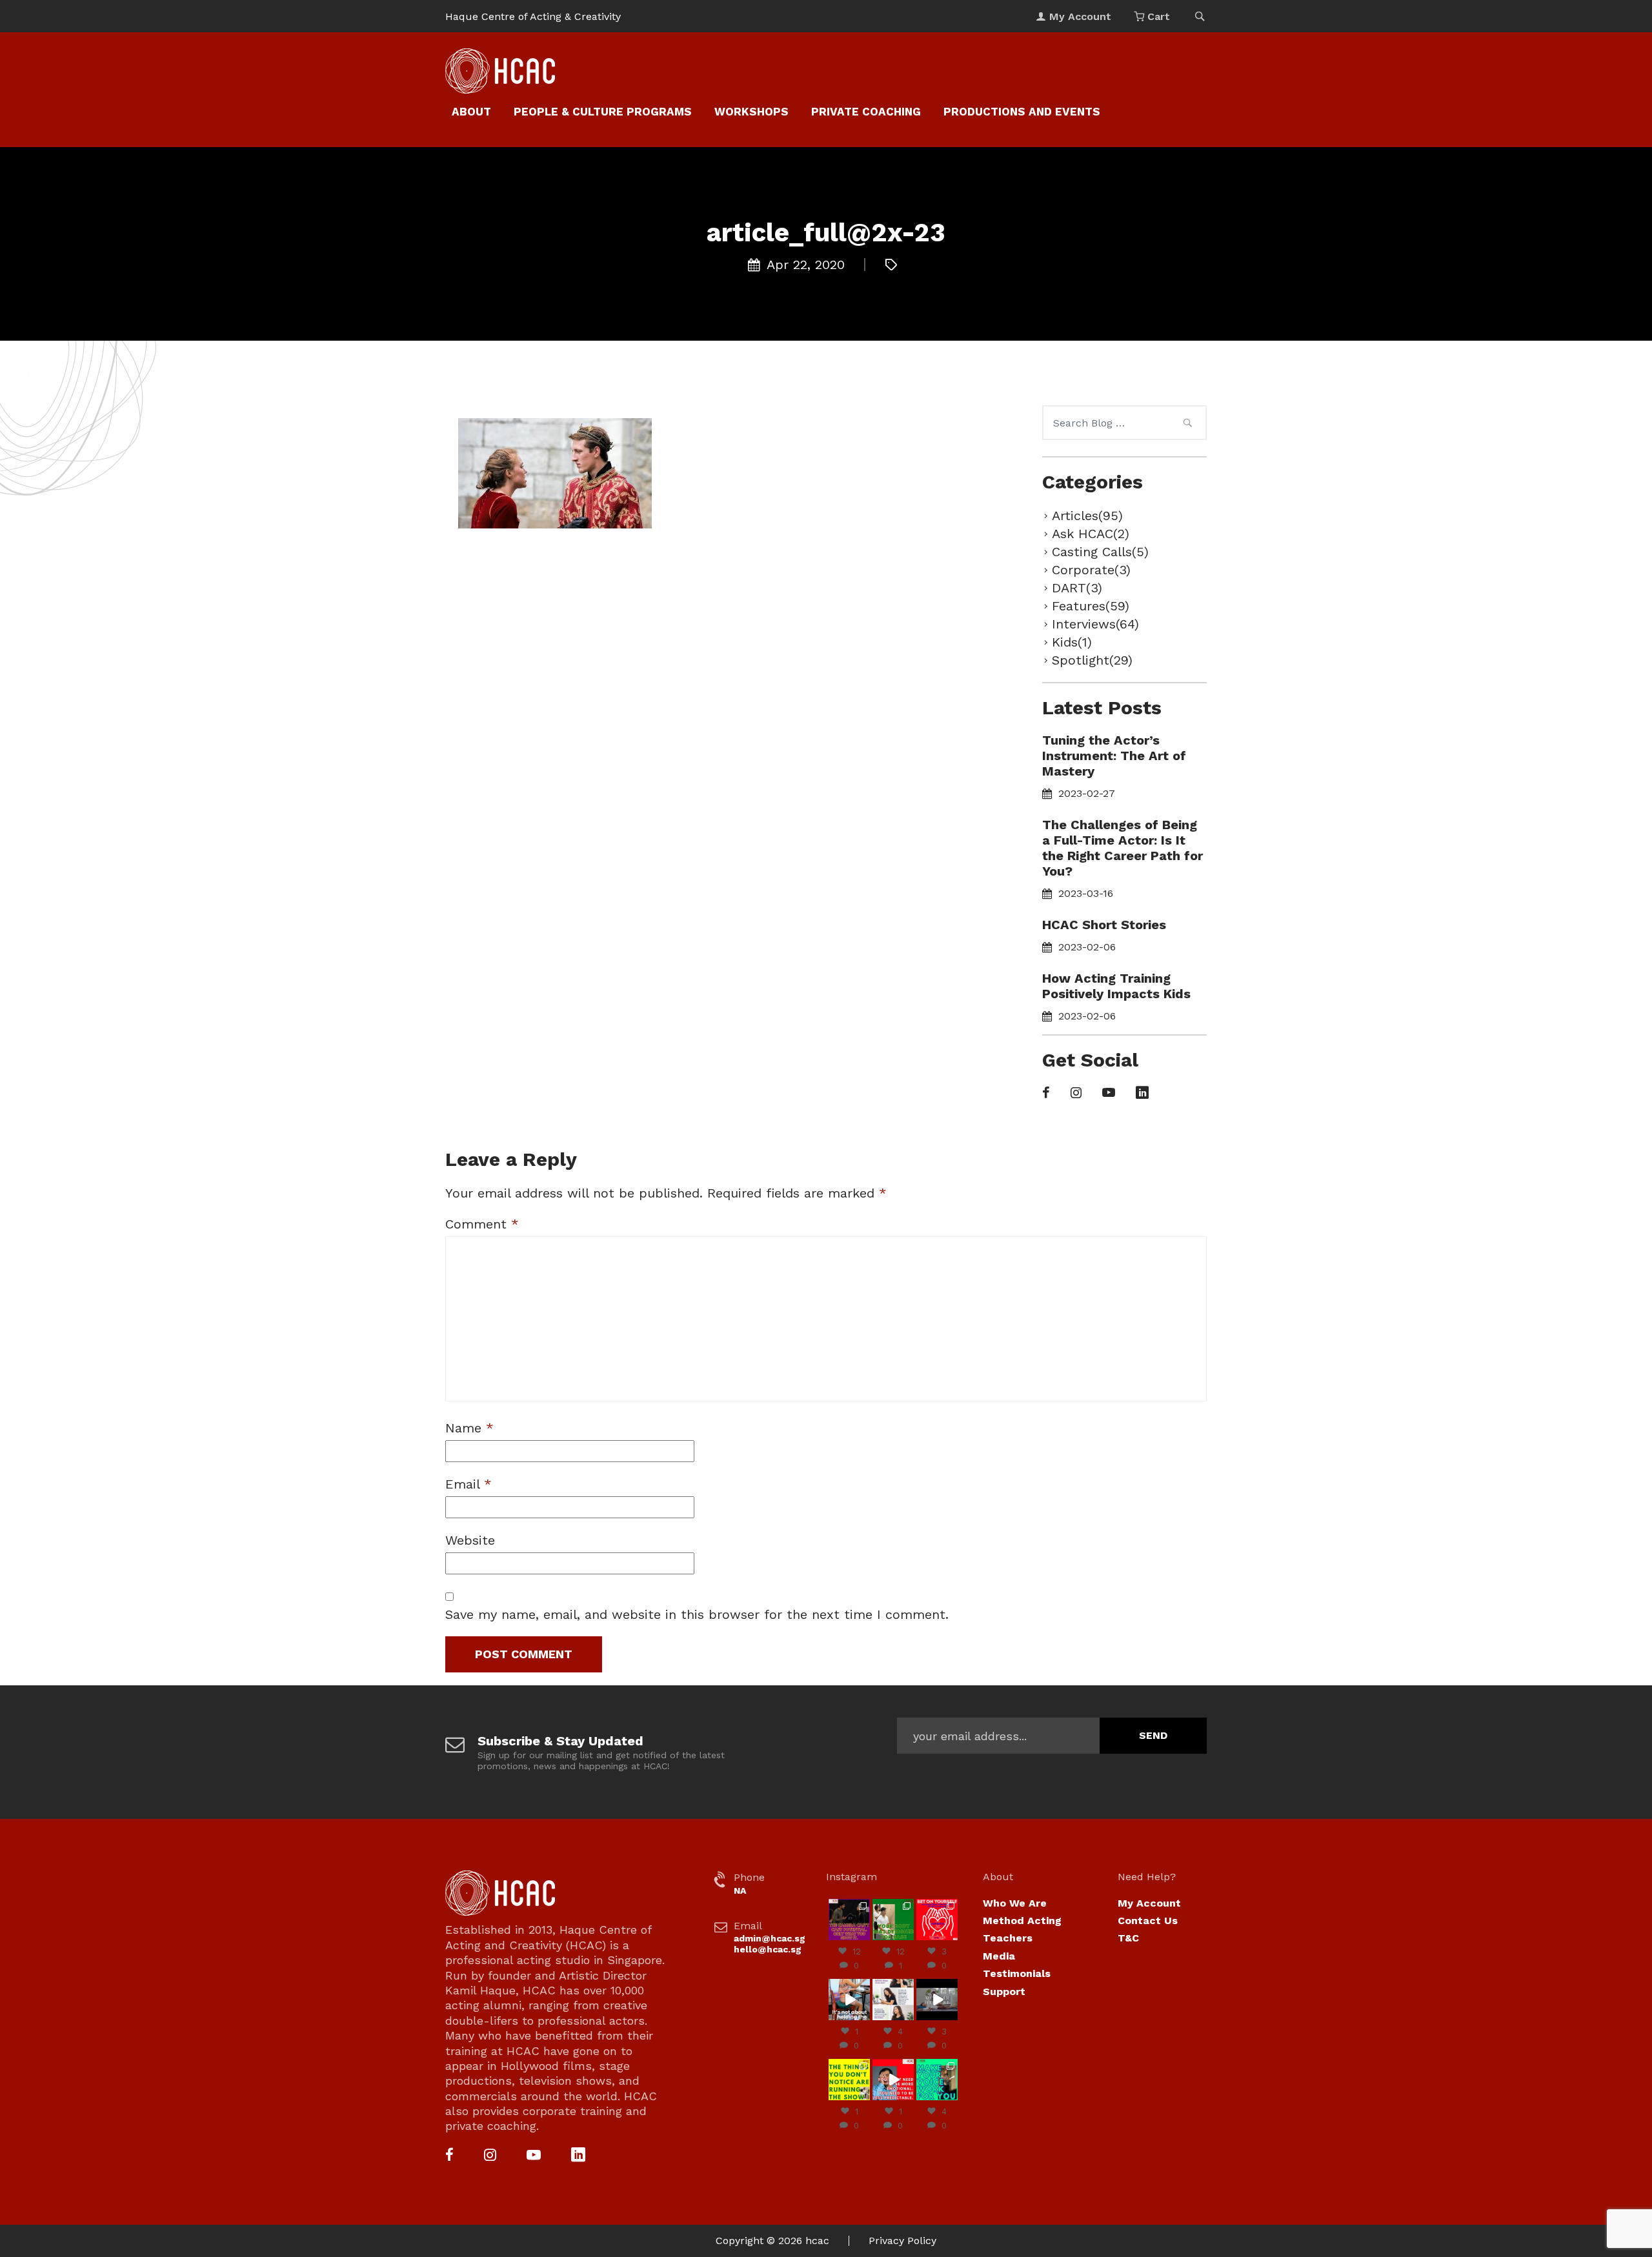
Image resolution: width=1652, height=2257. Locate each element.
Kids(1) (1072, 642)
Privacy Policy (902, 2241)
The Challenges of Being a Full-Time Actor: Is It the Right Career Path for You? (1123, 848)
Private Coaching (866, 112)
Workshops (751, 112)
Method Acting (1022, 1921)
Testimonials (1017, 1973)
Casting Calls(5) (1100, 552)
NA (740, 1891)
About (471, 112)
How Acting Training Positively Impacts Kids (1116, 986)
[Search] (1187, 425)
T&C (1128, 1938)
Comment (482, 1224)
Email (468, 1484)
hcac (817, 2241)
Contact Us (1148, 1921)
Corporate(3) (1091, 570)
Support (1004, 1991)
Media (999, 1956)
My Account (1149, 1903)
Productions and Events (1022, 112)
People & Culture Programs (603, 112)
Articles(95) (1087, 516)
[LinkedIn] (1142, 1094)
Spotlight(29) (1092, 660)
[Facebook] (1046, 1094)
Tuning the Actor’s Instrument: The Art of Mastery (1114, 756)
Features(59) (1091, 606)
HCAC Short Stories (1104, 925)
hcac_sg (849, 1904)
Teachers (1008, 1938)
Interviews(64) (1095, 624)
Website (470, 1540)
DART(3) (1077, 588)
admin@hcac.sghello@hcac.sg (770, 1944)
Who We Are (1015, 1903)
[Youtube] (1109, 1094)
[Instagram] (1076, 1094)
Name (469, 1428)
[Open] (849, 1920)
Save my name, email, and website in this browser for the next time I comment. (697, 1614)
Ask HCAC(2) (1091, 534)
